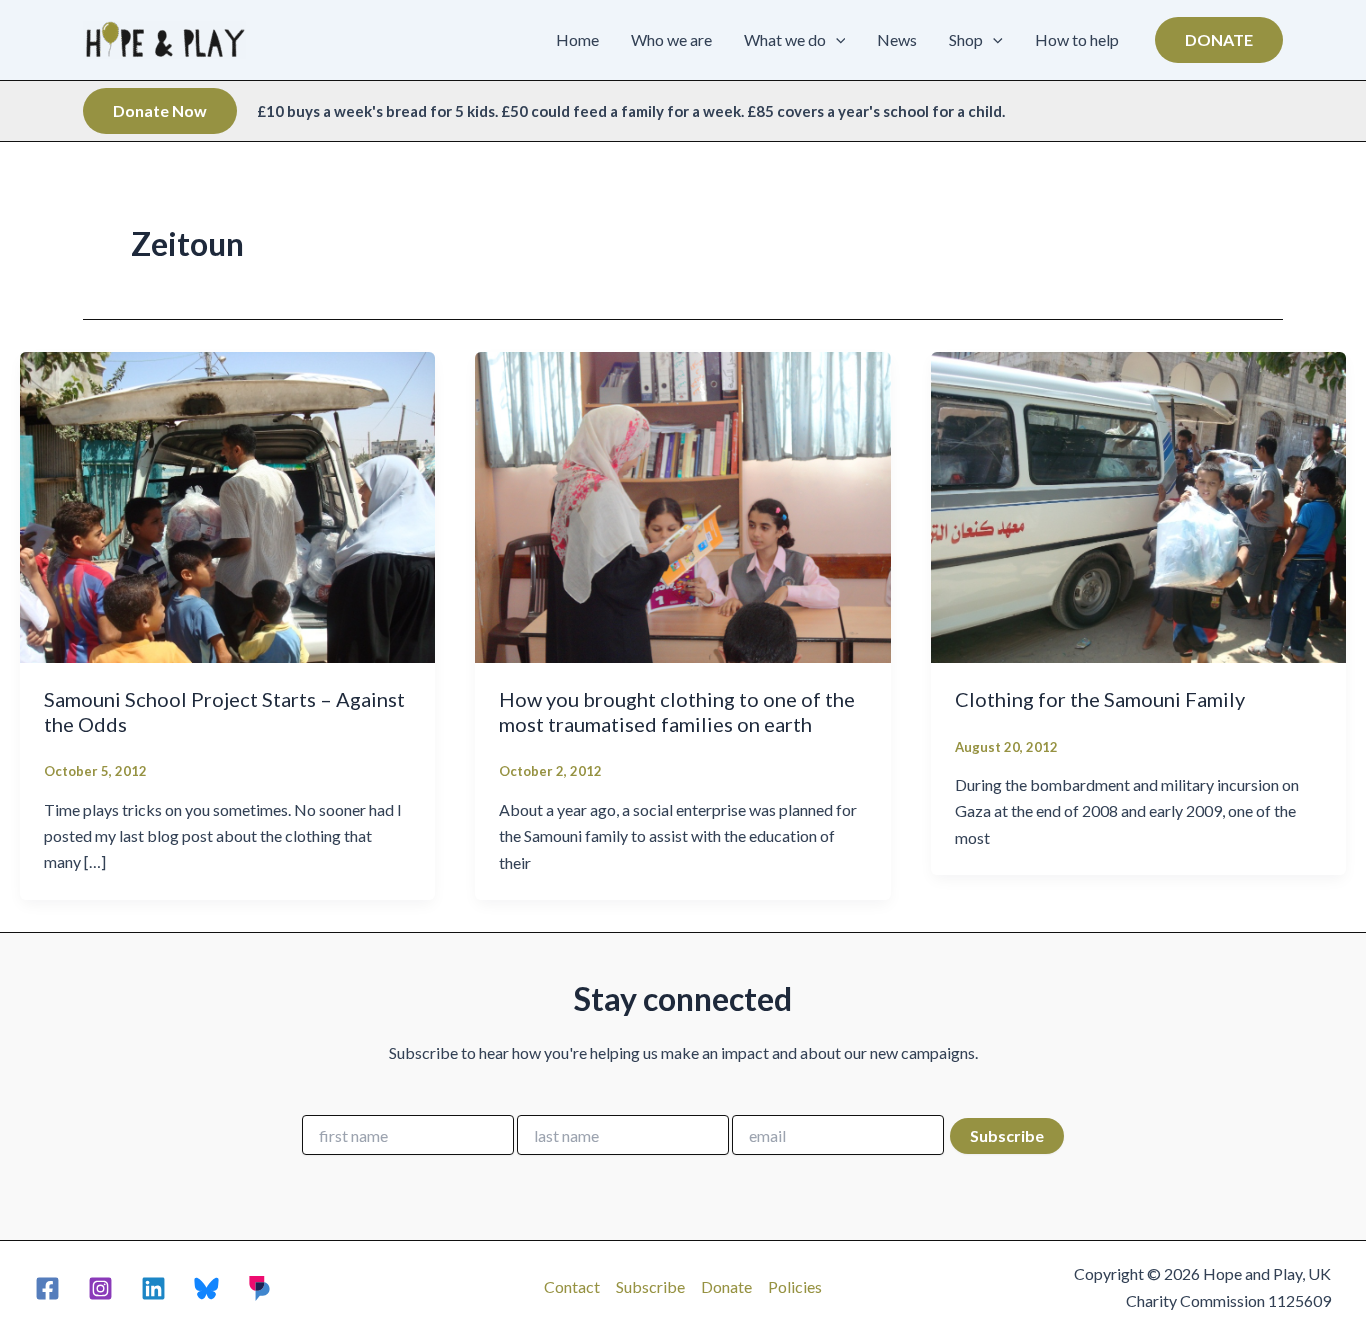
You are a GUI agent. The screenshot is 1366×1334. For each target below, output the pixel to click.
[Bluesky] (206, 1288)
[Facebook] (47, 1288)
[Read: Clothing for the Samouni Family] (1138, 504)
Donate (726, 1286)
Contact (572, 1286)
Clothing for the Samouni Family (1100, 699)
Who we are (671, 39)
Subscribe (650, 1286)
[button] (836, 40)
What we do (785, 39)
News (897, 39)
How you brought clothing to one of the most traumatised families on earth (677, 711)
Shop (966, 39)
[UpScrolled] (259, 1288)
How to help (1077, 39)
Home (577, 39)
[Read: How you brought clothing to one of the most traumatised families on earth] (682, 505)
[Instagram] (100, 1288)
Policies (795, 1286)
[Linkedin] (153, 1288)
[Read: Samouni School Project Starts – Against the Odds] (227, 504)
